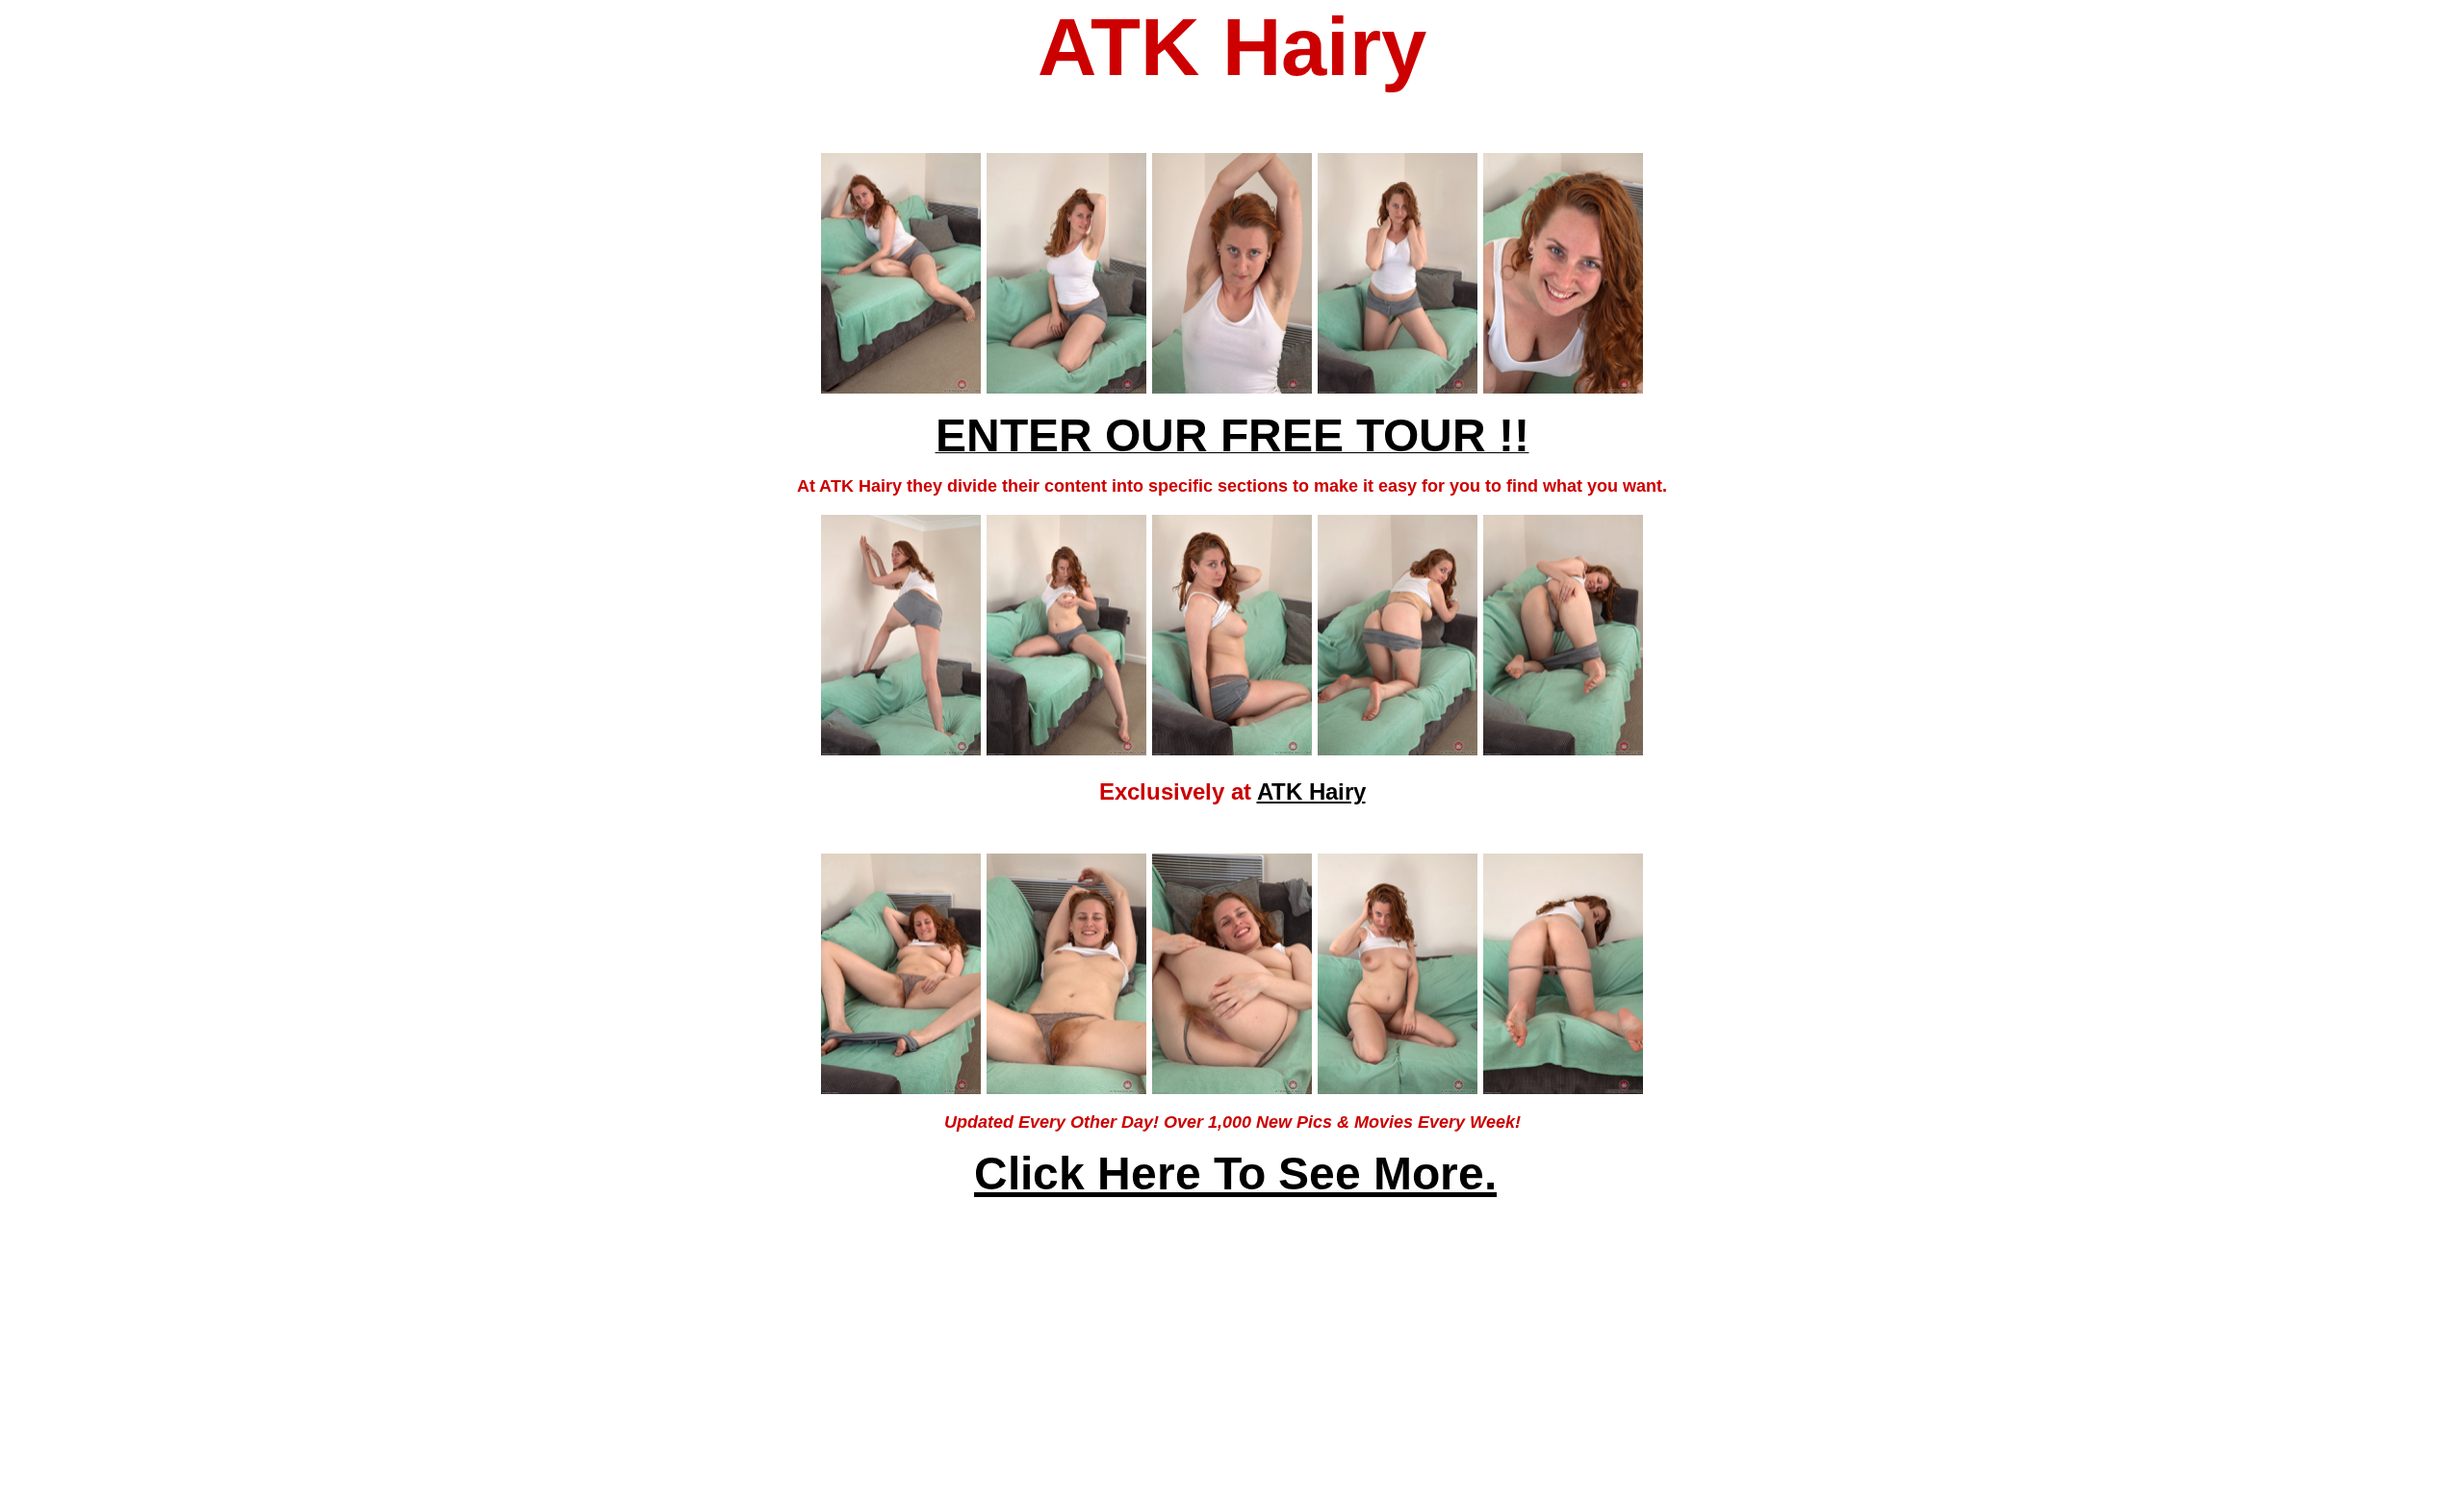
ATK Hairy (1311, 791)
